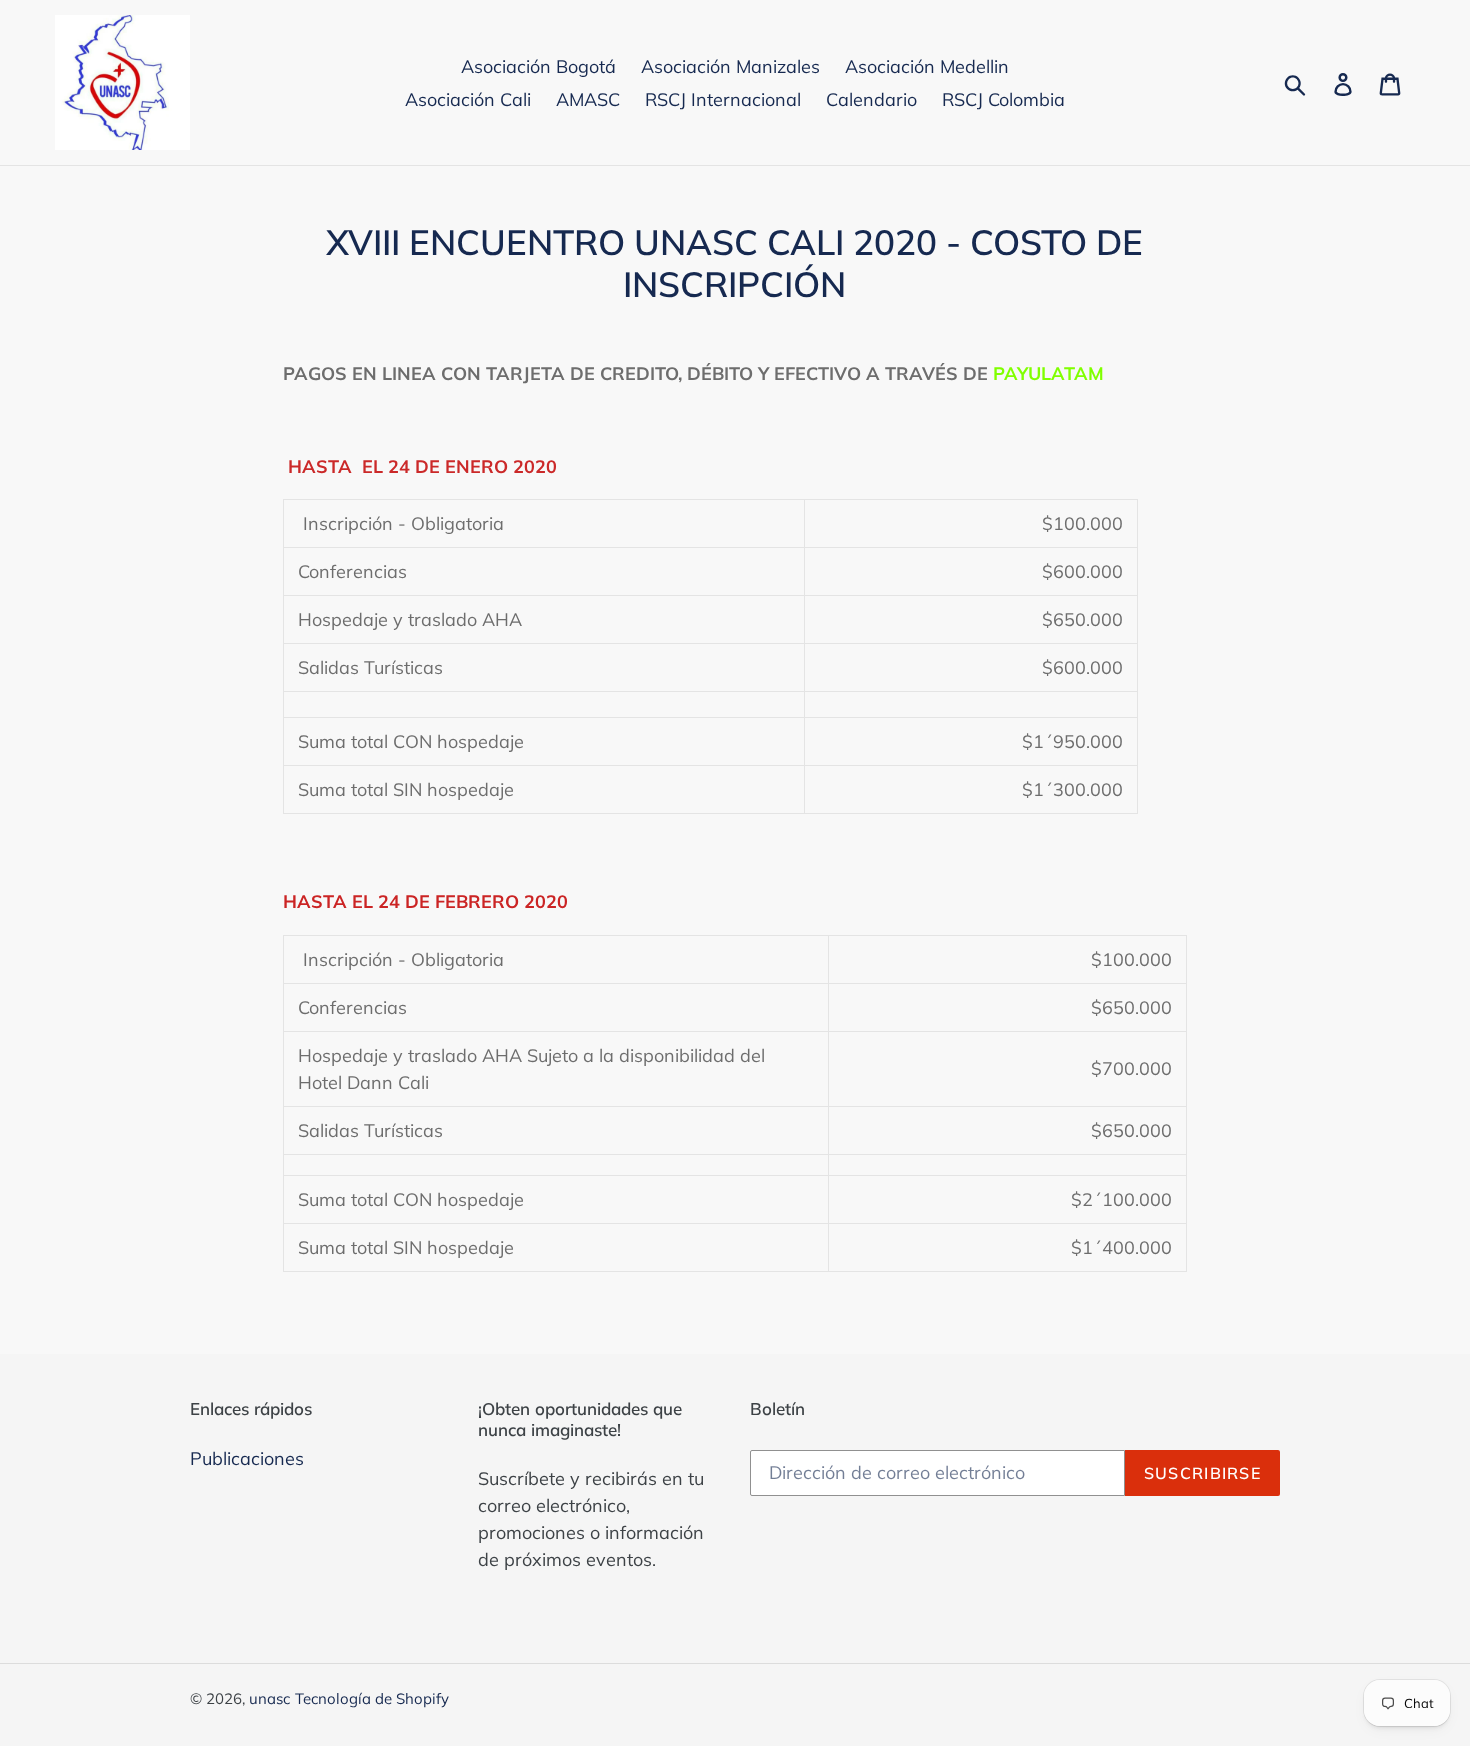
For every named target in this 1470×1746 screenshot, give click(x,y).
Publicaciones (247, 1458)
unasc (269, 1698)
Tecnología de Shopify (372, 1698)
